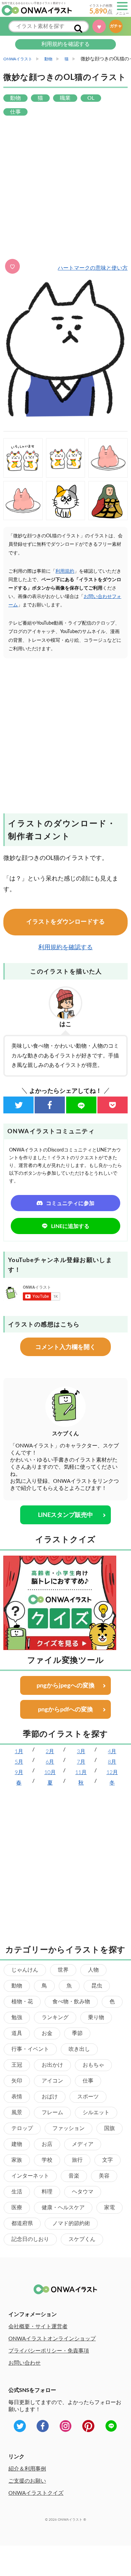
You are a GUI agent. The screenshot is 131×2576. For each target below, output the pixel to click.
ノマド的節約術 (71, 2223)
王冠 (17, 2065)
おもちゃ (93, 2065)
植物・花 (22, 2002)
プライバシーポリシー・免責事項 (49, 2351)
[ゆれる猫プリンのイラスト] (108, 458)
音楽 (74, 2176)
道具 (17, 2033)
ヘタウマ (83, 2192)
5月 (19, 1762)
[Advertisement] (65, 188)
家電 (110, 2208)
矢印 (17, 2081)
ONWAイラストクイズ (36, 2493)
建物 (17, 2144)
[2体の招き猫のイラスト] (66, 458)
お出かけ (52, 2065)
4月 (112, 1751)
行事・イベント (30, 2049)
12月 (112, 1772)
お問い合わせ (25, 2363)
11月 (81, 1772)
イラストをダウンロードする (65, 922)
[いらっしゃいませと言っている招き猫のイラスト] (23, 458)
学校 (47, 2160)
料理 (47, 2192)
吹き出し (79, 2049)
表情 (17, 2097)
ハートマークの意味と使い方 (93, 268)
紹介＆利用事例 (27, 2469)
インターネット (30, 2176)
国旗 (110, 2128)
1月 (19, 1751)
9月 (19, 1772)
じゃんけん (25, 1970)
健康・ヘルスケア (63, 2208)
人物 (93, 1970)
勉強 (17, 2017)
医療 (17, 2208)
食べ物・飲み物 (71, 2002)
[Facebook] (50, 1105)
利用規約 (65, 571)
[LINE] (81, 1105)
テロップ (22, 2128)
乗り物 (96, 2017)
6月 (50, 1762)
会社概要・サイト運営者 (38, 2327)
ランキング (55, 2017)
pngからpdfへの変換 (65, 1710)
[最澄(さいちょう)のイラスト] (108, 501)
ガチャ (118, 26)
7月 (81, 1762)
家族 (17, 2160)
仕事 (88, 2081)
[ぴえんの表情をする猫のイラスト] (66, 501)
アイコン (52, 2081)
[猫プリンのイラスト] (23, 501)
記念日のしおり (30, 2239)
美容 (104, 2176)
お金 (47, 2033)
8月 (112, 1762)
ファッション (69, 2128)
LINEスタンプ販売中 (65, 1515)
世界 (63, 1970)
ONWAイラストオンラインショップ (52, 2339)
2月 (50, 1751)
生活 (17, 2192)
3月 (81, 1751)
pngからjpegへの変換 (66, 1686)
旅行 (77, 2160)
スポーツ (88, 2097)
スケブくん (82, 2239)
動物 (17, 1986)
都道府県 (22, 2223)
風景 (17, 2113)
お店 (47, 2144)
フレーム (52, 2113)
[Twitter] (18, 1105)
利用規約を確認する (65, 44)
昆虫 (97, 1986)
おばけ (50, 2097)
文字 (107, 2160)
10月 (50, 1772)
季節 (77, 2033)
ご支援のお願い (27, 2481)
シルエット (96, 2113)
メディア (83, 2144)
